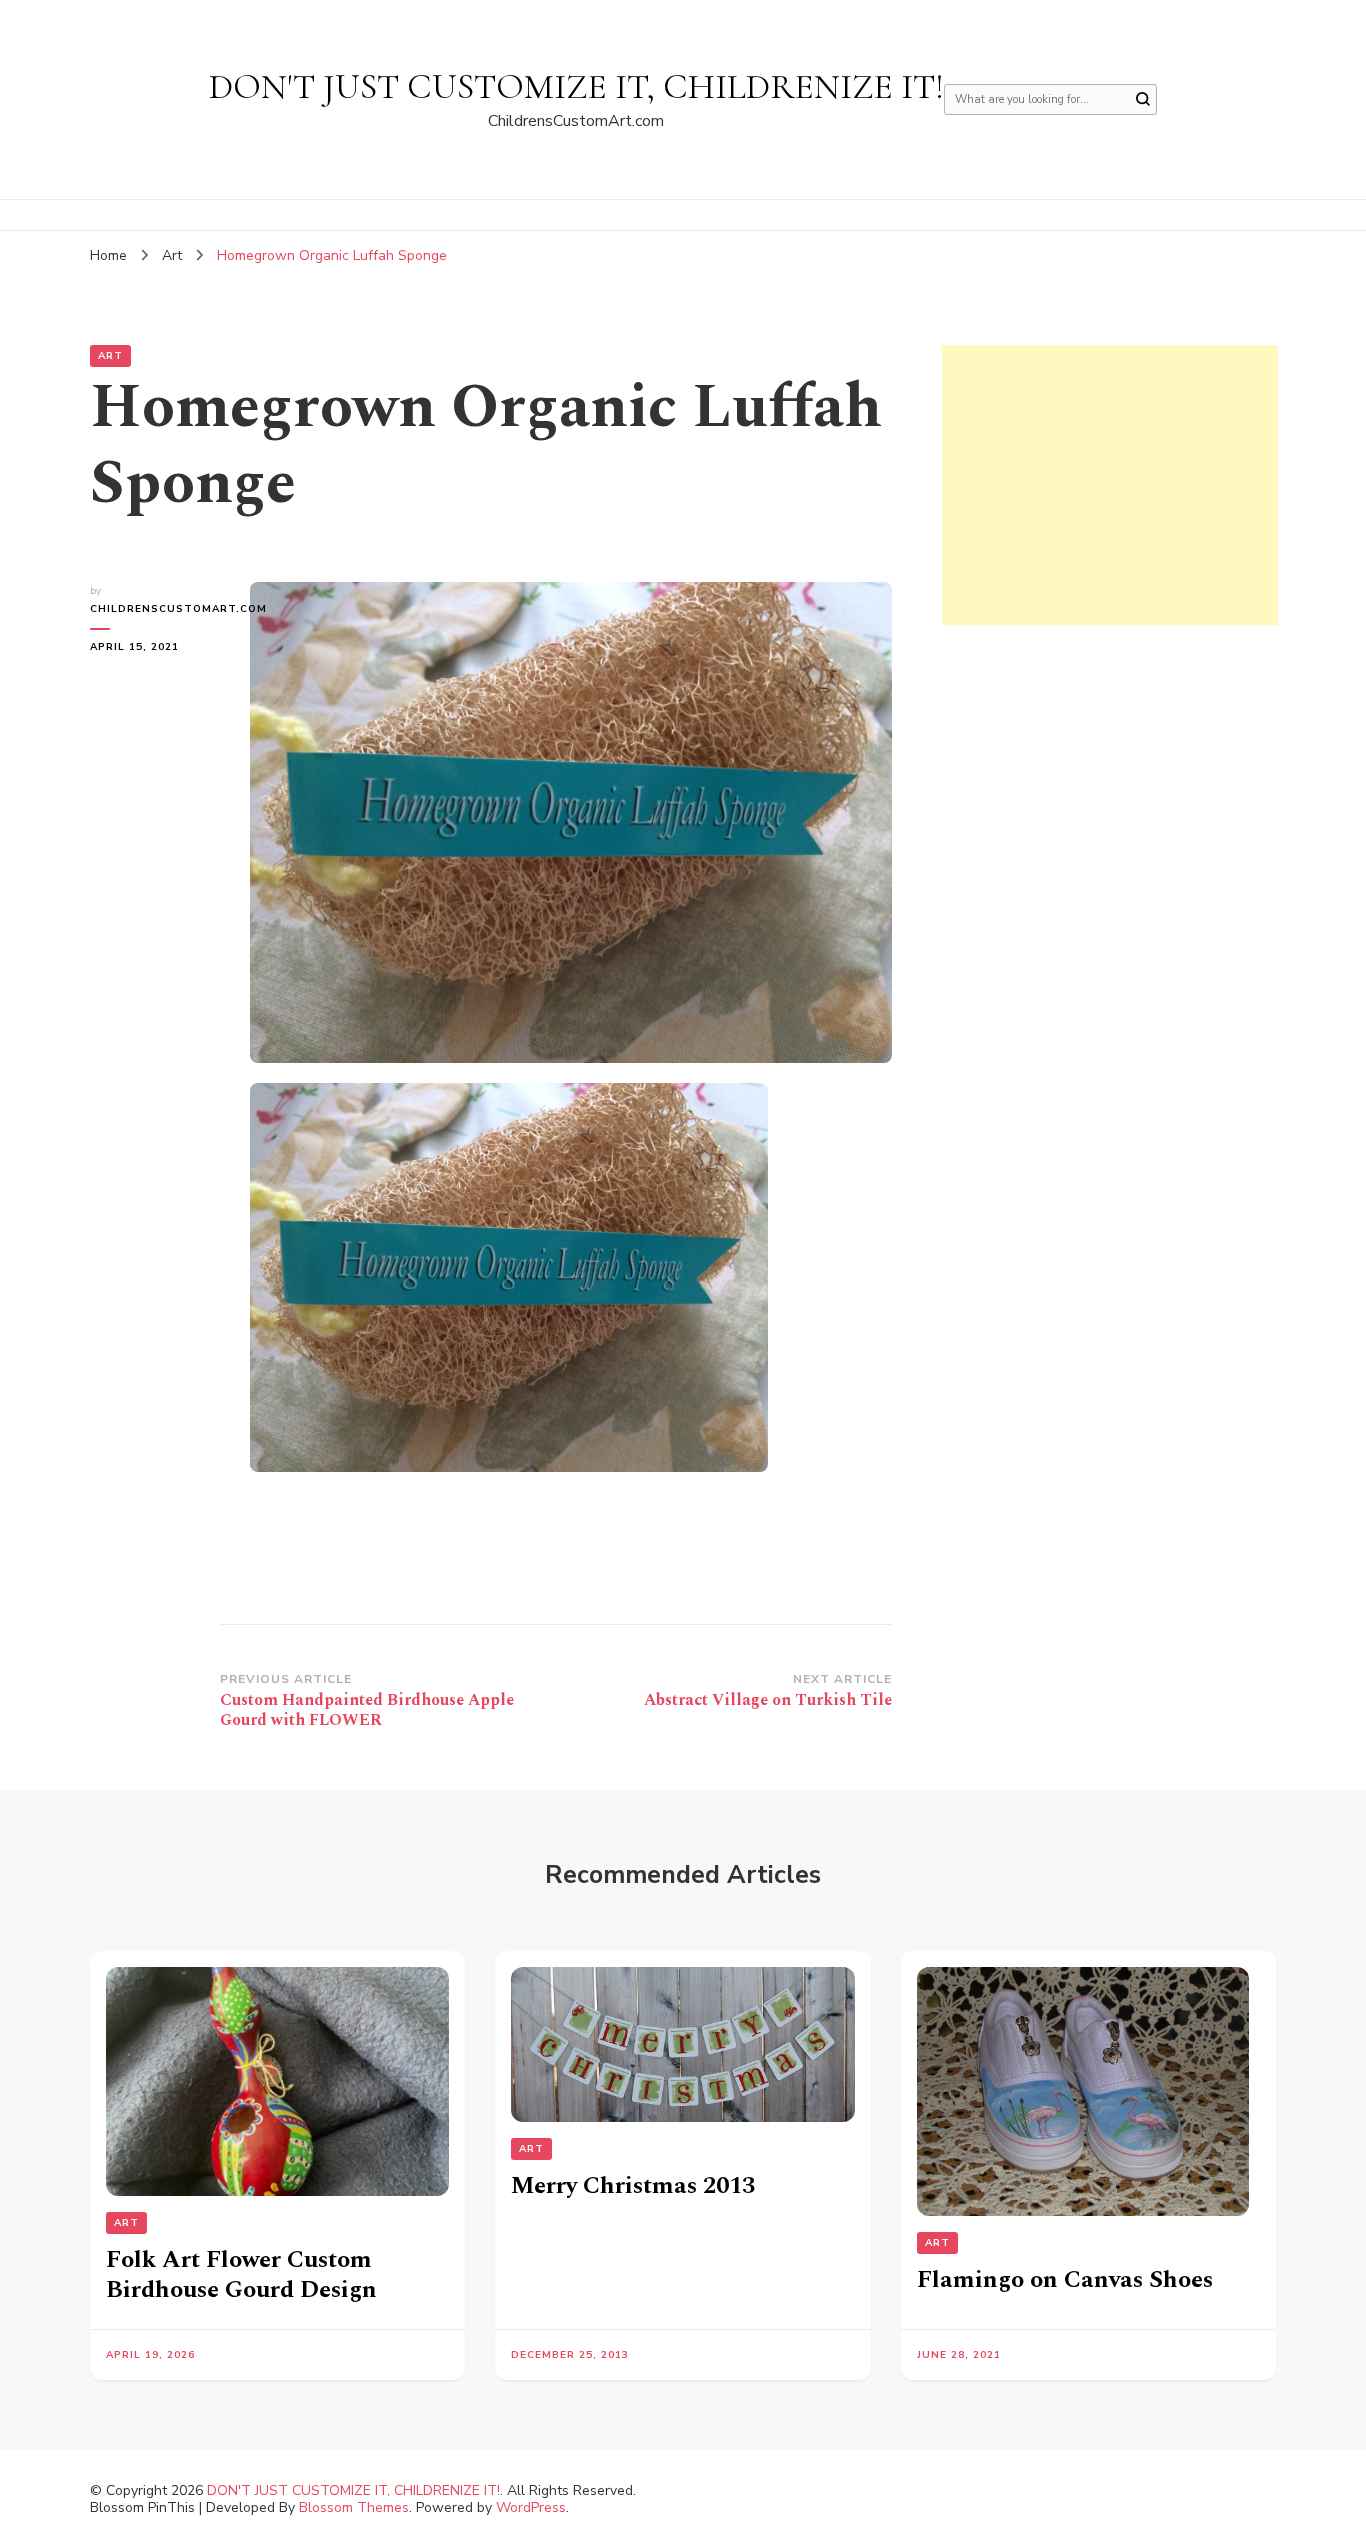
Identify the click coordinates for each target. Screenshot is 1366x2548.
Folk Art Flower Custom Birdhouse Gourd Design (241, 2275)
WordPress (531, 2507)
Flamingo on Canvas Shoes (1065, 2280)
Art (110, 356)
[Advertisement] (1110, 485)
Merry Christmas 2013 (633, 2186)
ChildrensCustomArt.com (155, 609)
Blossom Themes (354, 2507)
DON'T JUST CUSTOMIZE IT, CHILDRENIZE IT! (576, 86)
